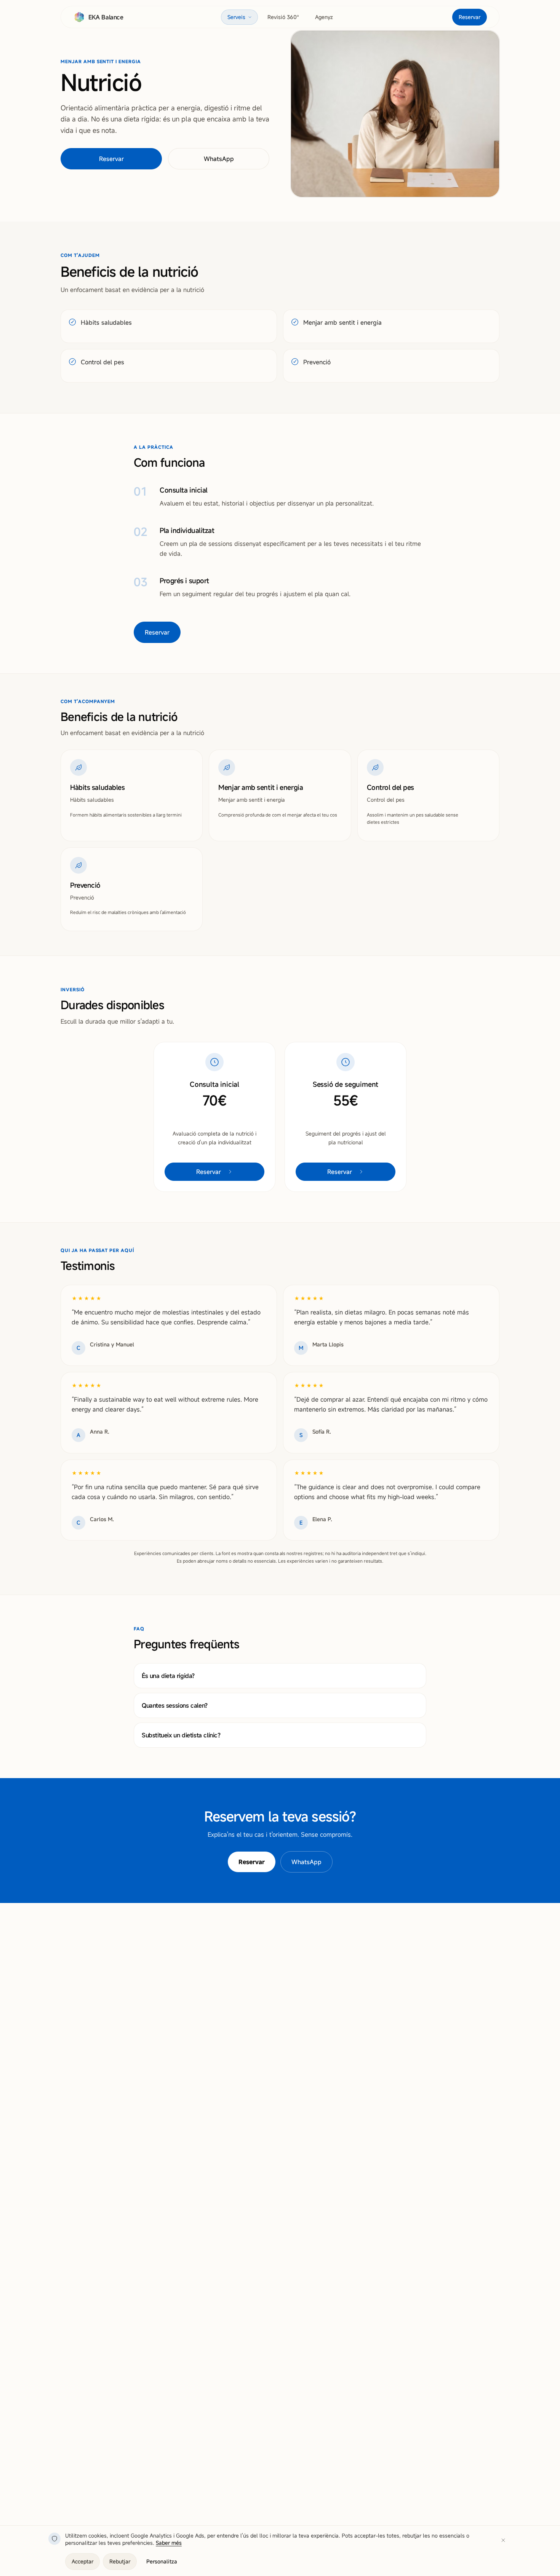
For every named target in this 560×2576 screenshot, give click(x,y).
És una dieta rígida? (168, 1676)
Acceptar (82, 2561)
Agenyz (324, 17)
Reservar (470, 17)
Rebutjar (120, 2561)
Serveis (236, 17)
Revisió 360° (283, 17)
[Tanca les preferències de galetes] (503, 2540)
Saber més (169, 2543)
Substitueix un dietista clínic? (181, 1735)
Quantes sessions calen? (175, 1705)
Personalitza (162, 2561)
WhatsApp (219, 159)
